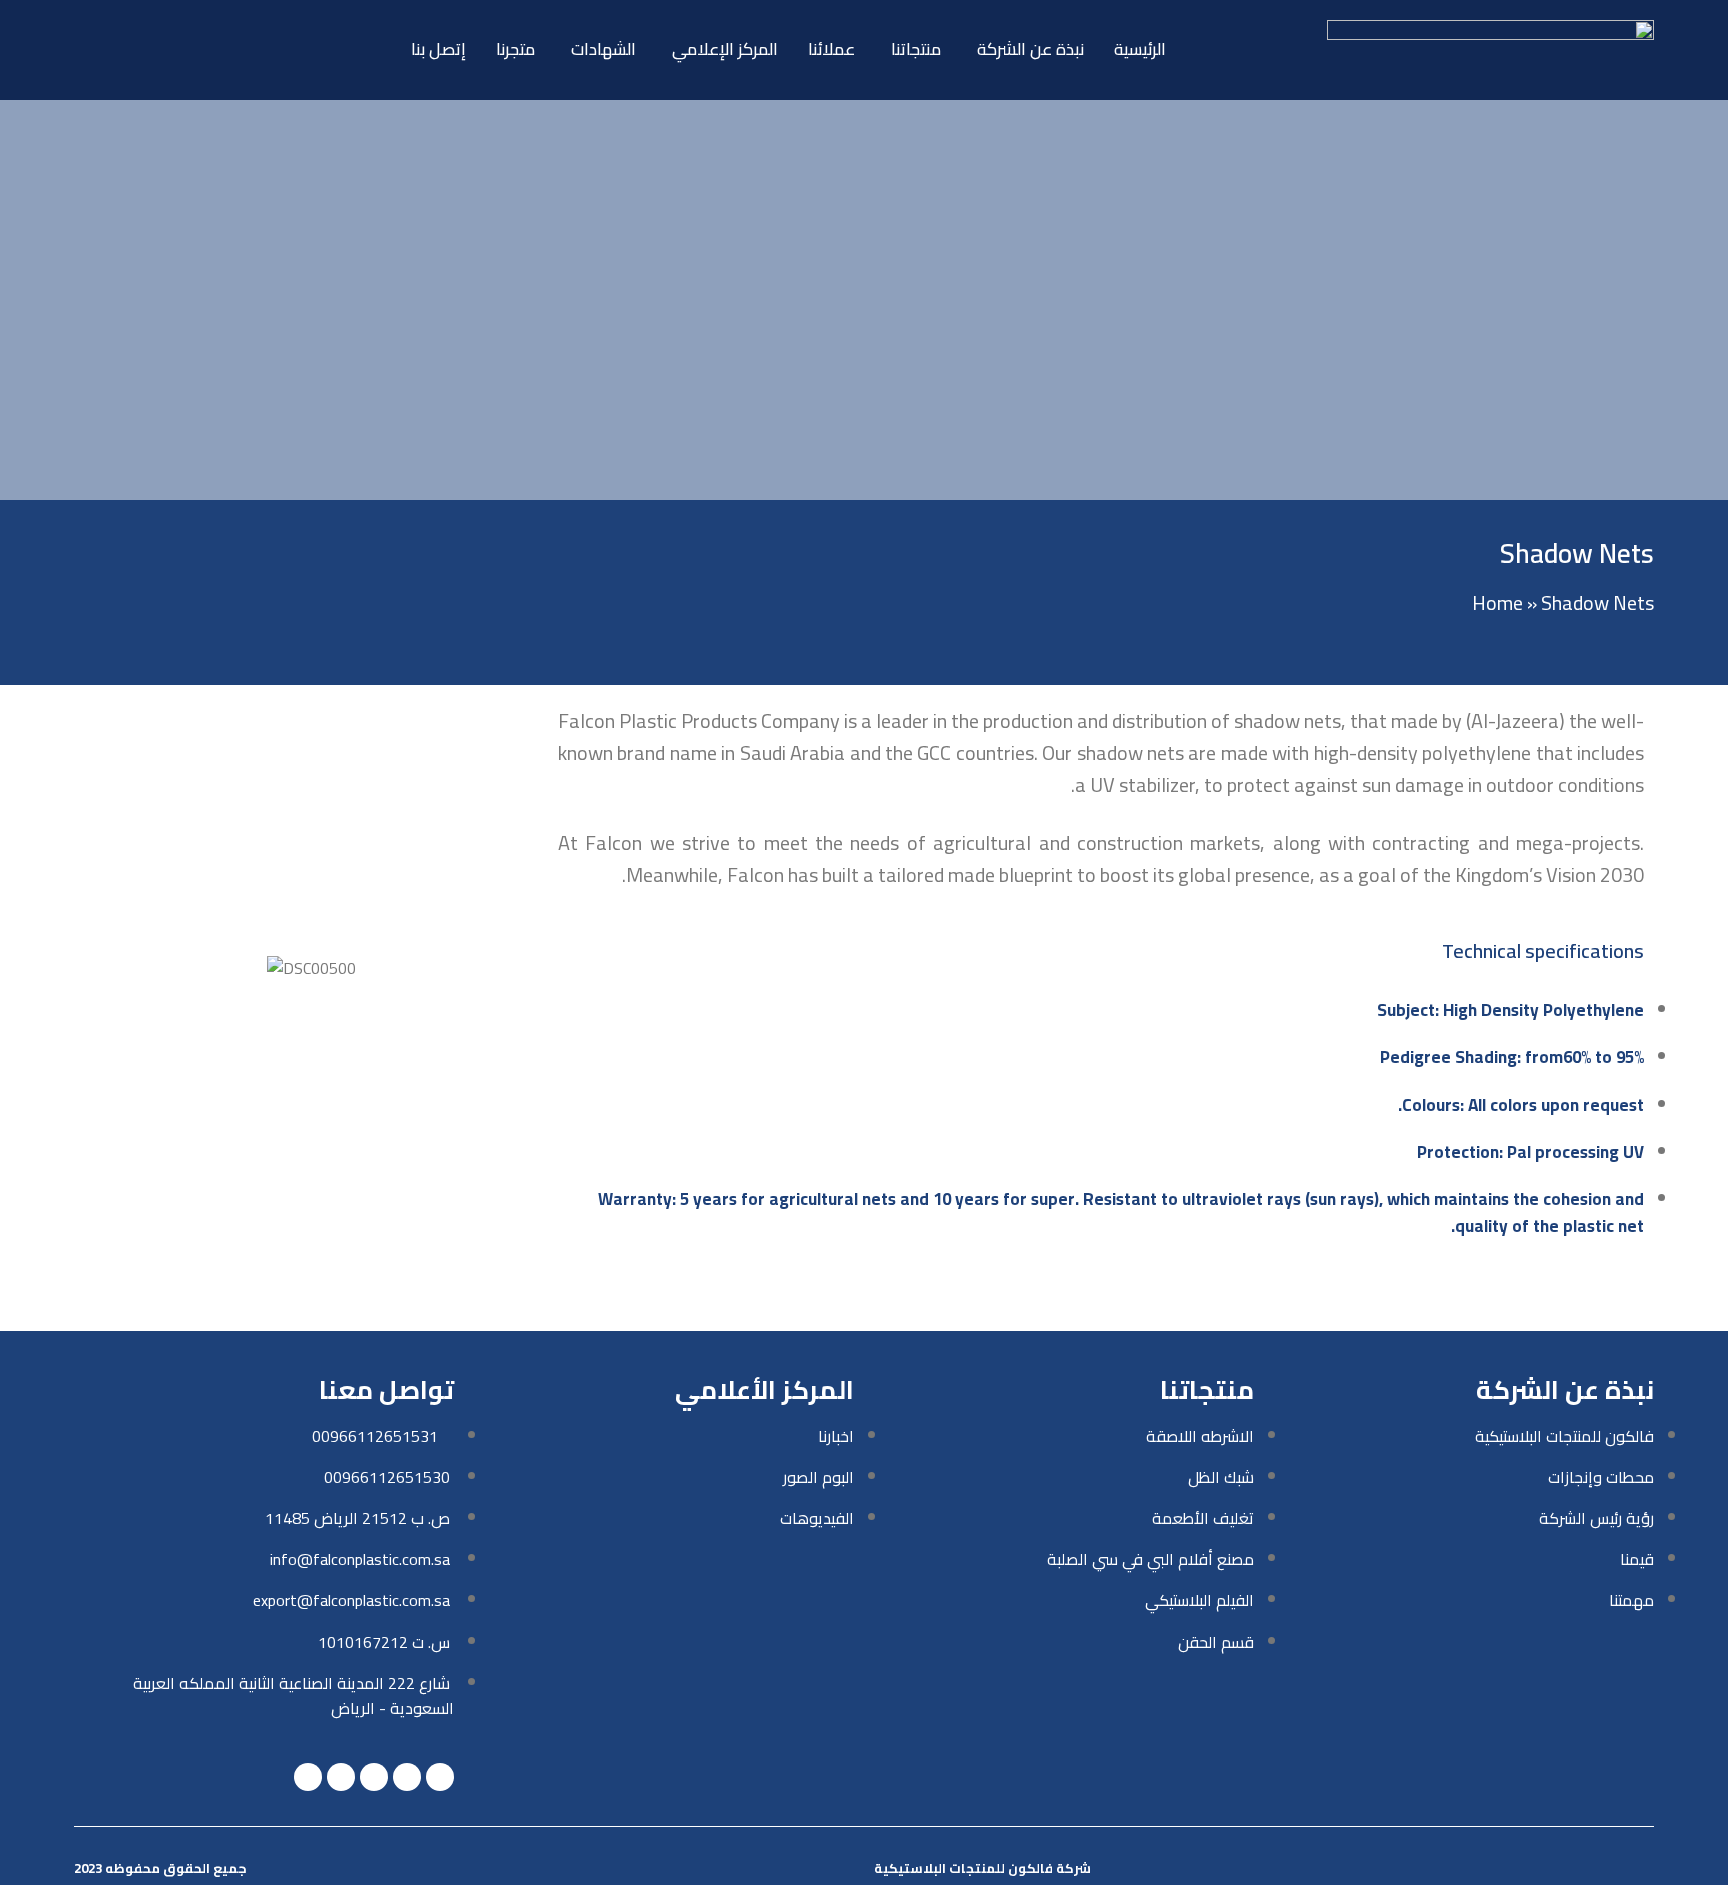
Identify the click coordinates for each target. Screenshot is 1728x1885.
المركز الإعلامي (725, 49)
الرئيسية (1140, 49)
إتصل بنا (438, 49)
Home (1497, 602)
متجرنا (515, 49)
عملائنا (831, 49)
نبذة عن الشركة (1030, 49)
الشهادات (603, 49)
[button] (103, 968)
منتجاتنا (916, 49)
